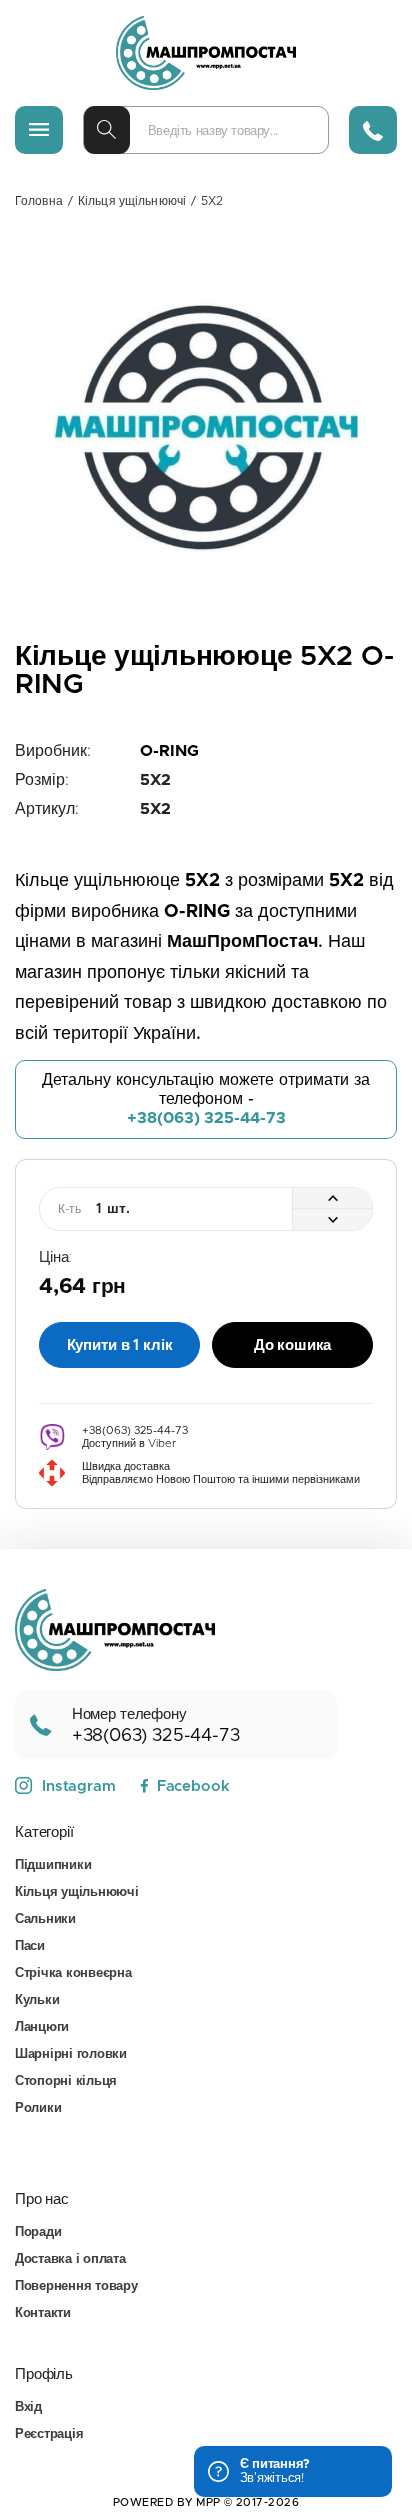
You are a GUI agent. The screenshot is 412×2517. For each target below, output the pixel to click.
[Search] (107, 130)
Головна (39, 201)
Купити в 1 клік (120, 1345)
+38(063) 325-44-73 (206, 1118)
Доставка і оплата (70, 2259)
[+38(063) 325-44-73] (373, 130)
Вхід (28, 2407)
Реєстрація (49, 2434)
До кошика (293, 1345)
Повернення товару (76, 2286)
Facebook (193, 1786)
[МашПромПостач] (206, 53)
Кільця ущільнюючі (132, 201)
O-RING (169, 751)
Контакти (43, 2313)
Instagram (79, 1786)
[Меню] (39, 130)
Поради (38, 2232)
